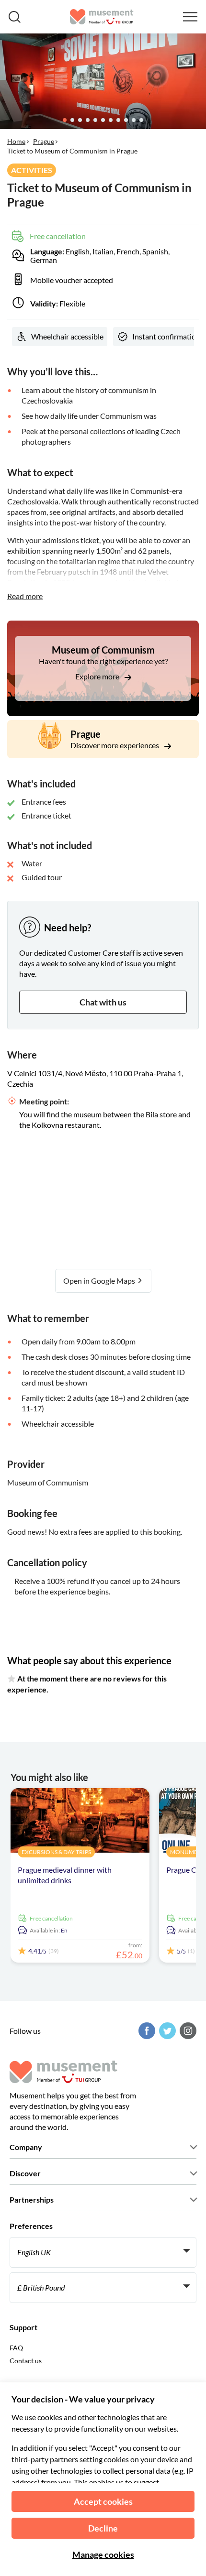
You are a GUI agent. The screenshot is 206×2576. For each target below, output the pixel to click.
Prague (44, 141)
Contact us (26, 2361)
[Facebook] (146, 2031)
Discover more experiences (115, 745)
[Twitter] (166, 2031)
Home (16, 141)
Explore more (98, 676)
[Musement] (102, 17)
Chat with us (103, 1002)
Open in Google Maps (100, 1281)
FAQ (16, 2348)
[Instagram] (187, 2031)
